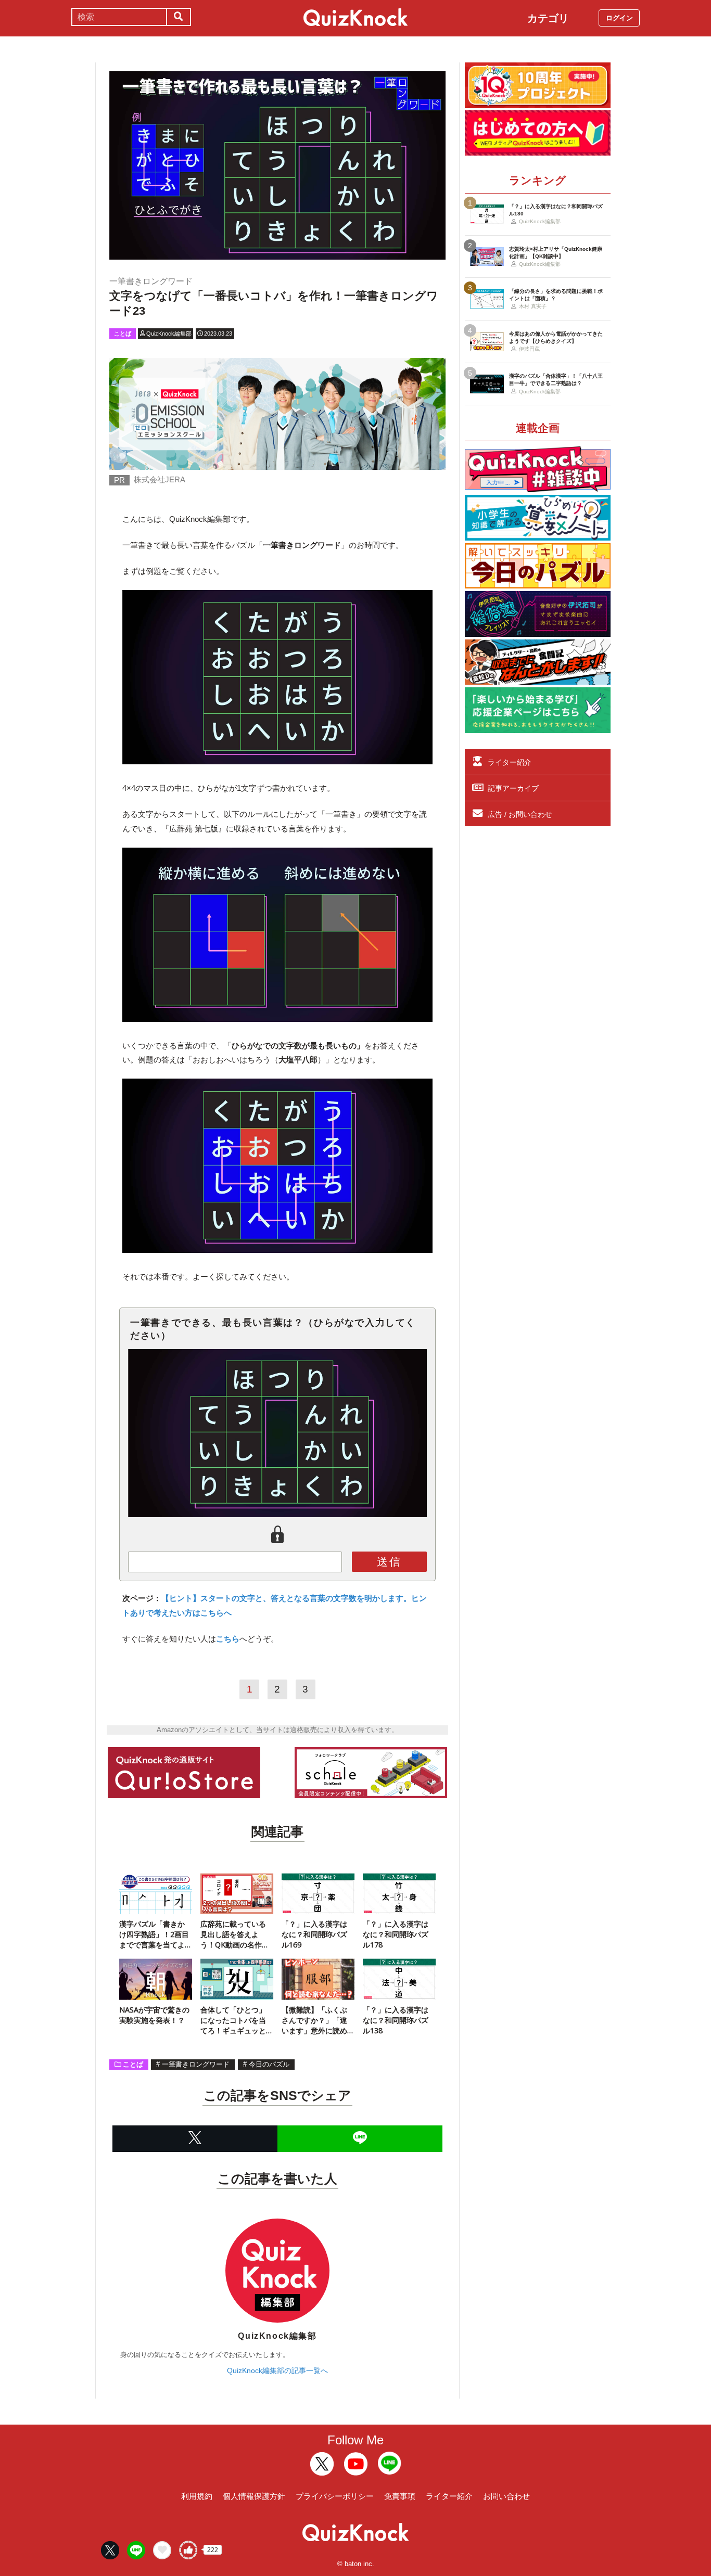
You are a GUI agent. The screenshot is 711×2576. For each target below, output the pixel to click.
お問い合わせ (506, 2496)
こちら (228, 1639)
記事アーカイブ (513, 788)
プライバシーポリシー (335, 2496)
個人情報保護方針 (254, 2496)
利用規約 (197, 2496)
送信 (389, 1562)
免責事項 (400, 2496)
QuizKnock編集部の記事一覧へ (277, 2370)
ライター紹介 (510, 762)
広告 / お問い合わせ (520, 814)
